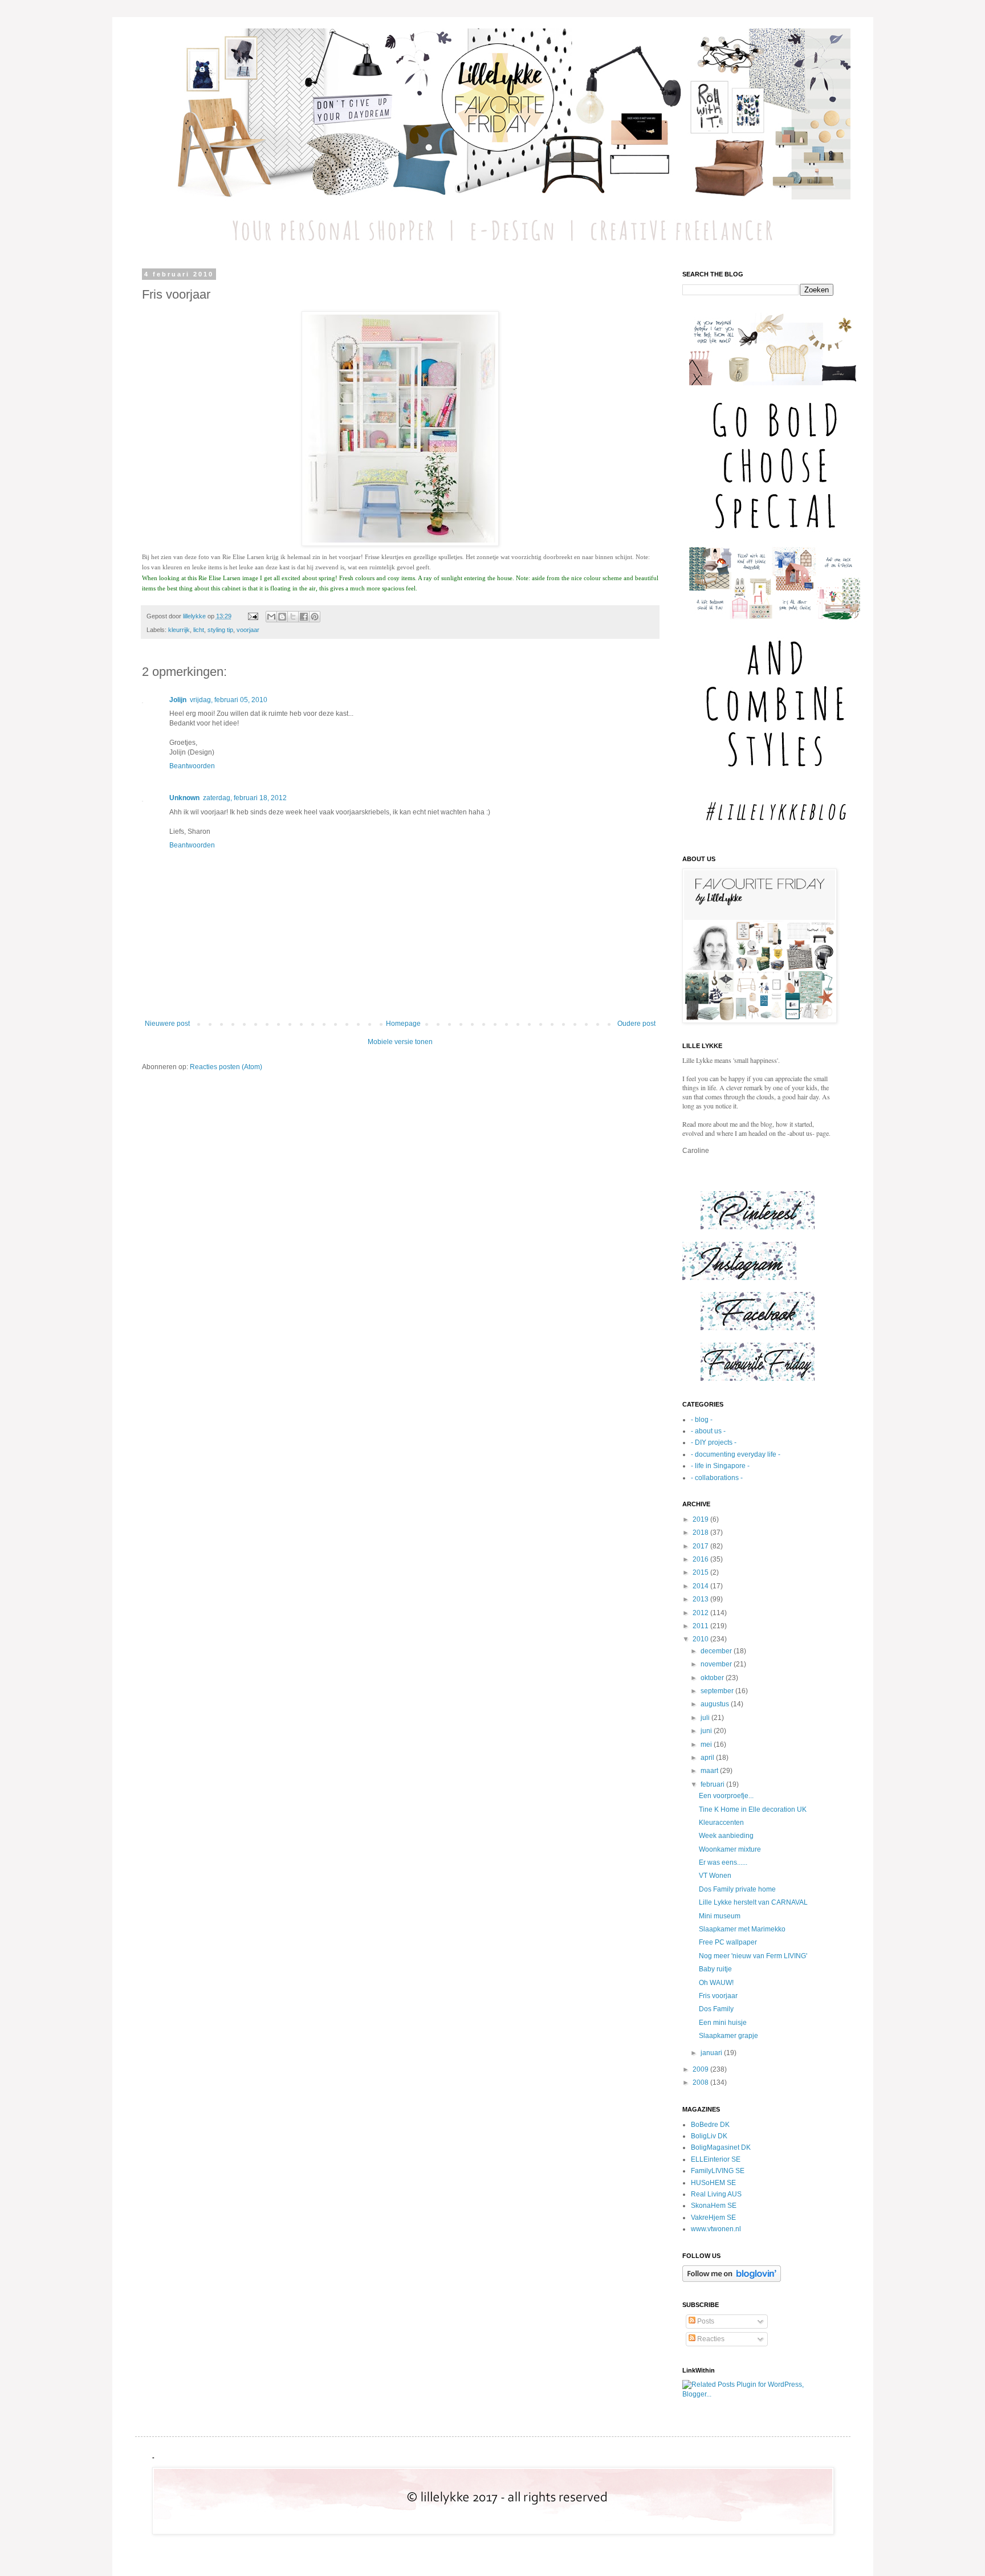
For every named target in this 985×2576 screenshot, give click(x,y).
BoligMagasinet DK (721, 2147)
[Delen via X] (293, 617)
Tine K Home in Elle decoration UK (753, 1809)
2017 (701, 1546)
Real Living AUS (716, 2194)
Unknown (184, 798)
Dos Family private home (737, 1889)
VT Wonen (715, 1876)
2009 (701, 2069)
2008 (701, 2082)
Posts (705, 2321)
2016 (701, 1559)
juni (707, 1731)
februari (713, 1784)
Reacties (710, 2339)
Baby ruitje (715, 1969)
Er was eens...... (723, 1862)
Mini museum (720, 1916)
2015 (701, 1572)
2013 (701, 1599)
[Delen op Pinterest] (315, 617)
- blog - (702, 1420)
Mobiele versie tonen (400, 1042)
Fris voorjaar (718, 1996)
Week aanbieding (726, 1836)
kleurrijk (179, 630)
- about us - (708, 1431)
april (708, 1758)
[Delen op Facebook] (304, 617)
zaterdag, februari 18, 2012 (245, 798)
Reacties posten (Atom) (226, 1067)
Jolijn (178, 700)
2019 (701, 1519)
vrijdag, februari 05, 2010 (229, 700)
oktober (713, 1678)
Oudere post (636, 1024)
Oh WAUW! (716, 1983)
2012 (701, 1613)
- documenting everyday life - (736, 1454)
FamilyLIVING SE (718, 2171)
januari (712, 2053)
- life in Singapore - (720, 1466)
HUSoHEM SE (713, 2183)
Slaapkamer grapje (728, 2036)
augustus (716, 1704)
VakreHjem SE (713, 2218)
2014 (701, 1586)
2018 (701, 1532)
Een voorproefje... (726, 1796)
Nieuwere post (167, 1024)
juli (706, 1718)
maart (710, 1771)
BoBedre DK (710, 2125)
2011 (701, 1626)
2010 (701, 1639)
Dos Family (716, 2009)
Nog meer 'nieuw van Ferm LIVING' (753, 1956)
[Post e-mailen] (253, 616)
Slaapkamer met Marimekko (742, 1929)
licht (199, 630)
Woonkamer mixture (730, 1849)
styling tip (220, 630)
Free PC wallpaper (728, 1942)
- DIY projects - (714, 1442)
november (717, 1664)
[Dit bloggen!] (282, 617)
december (717, 1651)
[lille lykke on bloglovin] (732, 2280)
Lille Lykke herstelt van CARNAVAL (753, 1902)
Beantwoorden (192, 766)
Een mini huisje (723, 2023)
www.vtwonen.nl (716, 2229)
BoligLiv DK (709, 2136)
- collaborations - (717, 1478)
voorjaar (248, 630)
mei (707, 1744)
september (718, 1691)
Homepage (403, 1024)
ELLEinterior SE (716, 2159)
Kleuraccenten (721, 1823)
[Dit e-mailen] (271, 617)
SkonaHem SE (714, 2206)
